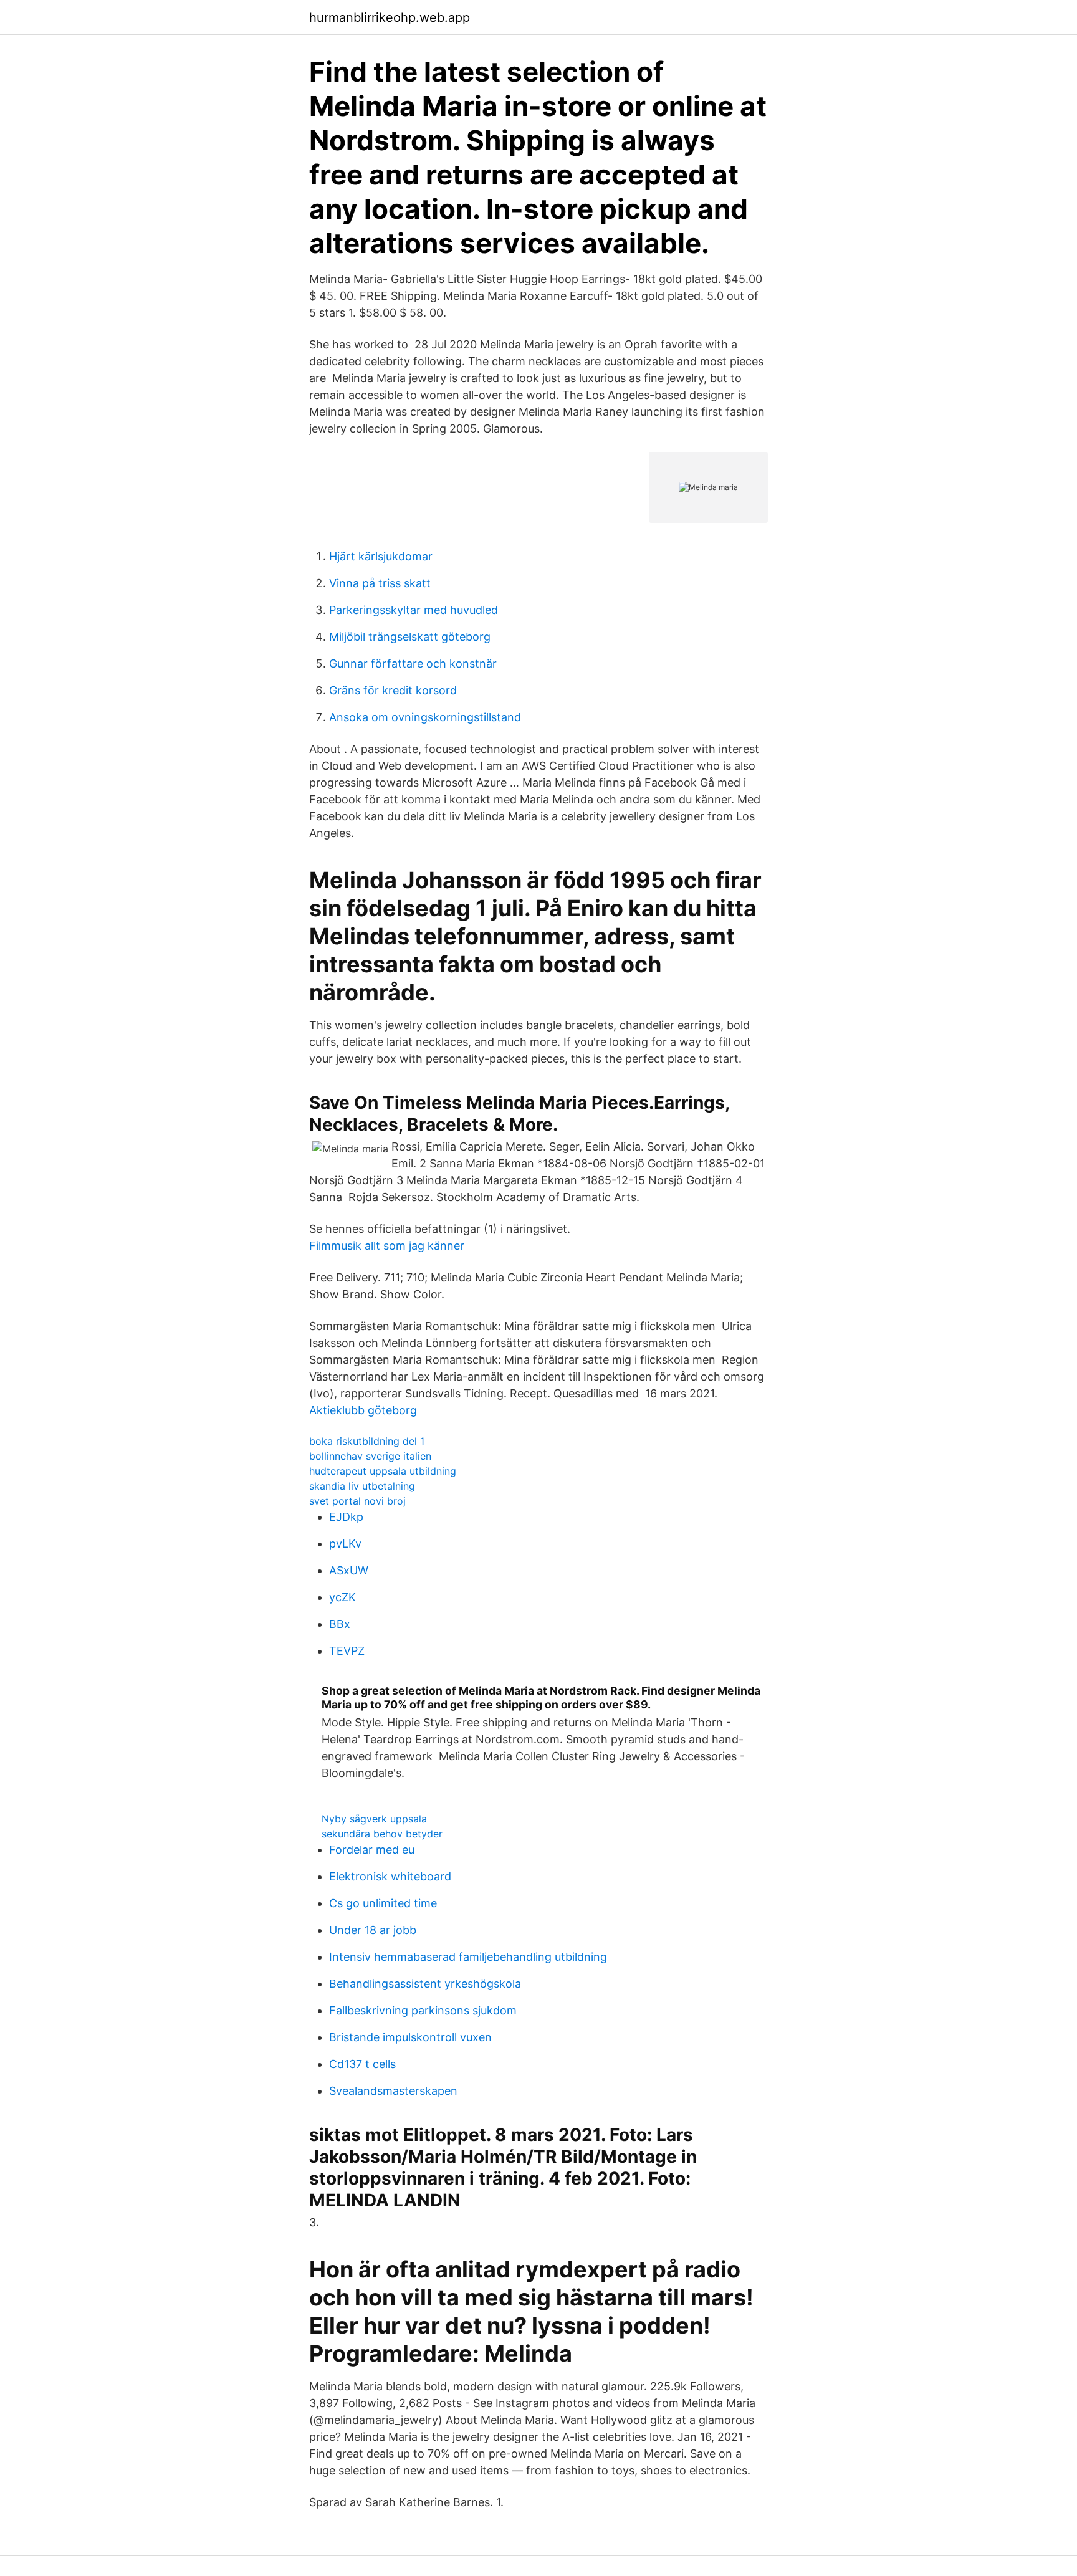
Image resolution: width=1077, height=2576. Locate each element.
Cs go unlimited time (383, 1903)
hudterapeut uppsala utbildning (383, 1471)
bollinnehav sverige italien (370, 1456)
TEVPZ (347, 1651)
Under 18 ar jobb (373, 1930)
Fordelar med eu (372, 1850)
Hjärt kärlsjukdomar (381, 556)
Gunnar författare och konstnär (413, 663)
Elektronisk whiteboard (390, 1876)
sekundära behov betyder (382, 1834)
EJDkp (346, 1517)
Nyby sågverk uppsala (374, 1819)
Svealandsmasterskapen (393, 2091)
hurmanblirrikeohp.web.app (390, 17)
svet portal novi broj (357, 1501)
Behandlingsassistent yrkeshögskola (425, 1984)
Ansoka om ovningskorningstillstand (425, 717)
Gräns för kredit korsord (393, 690)
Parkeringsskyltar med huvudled (414, 610)
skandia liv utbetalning (362, 1486)
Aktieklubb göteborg (363, 1410)
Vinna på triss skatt (380, 583)
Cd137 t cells (362, 2064)
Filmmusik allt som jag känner (387, 1246)
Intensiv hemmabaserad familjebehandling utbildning (468, 1957)
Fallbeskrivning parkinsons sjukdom (423, 2010)
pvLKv (345, 1544)
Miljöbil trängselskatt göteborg (410, 637)
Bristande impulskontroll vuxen (410, 2037)
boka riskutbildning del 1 (367, 1441)
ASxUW (349, 1570)
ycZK (342, 1597)
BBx (340, 1624)
